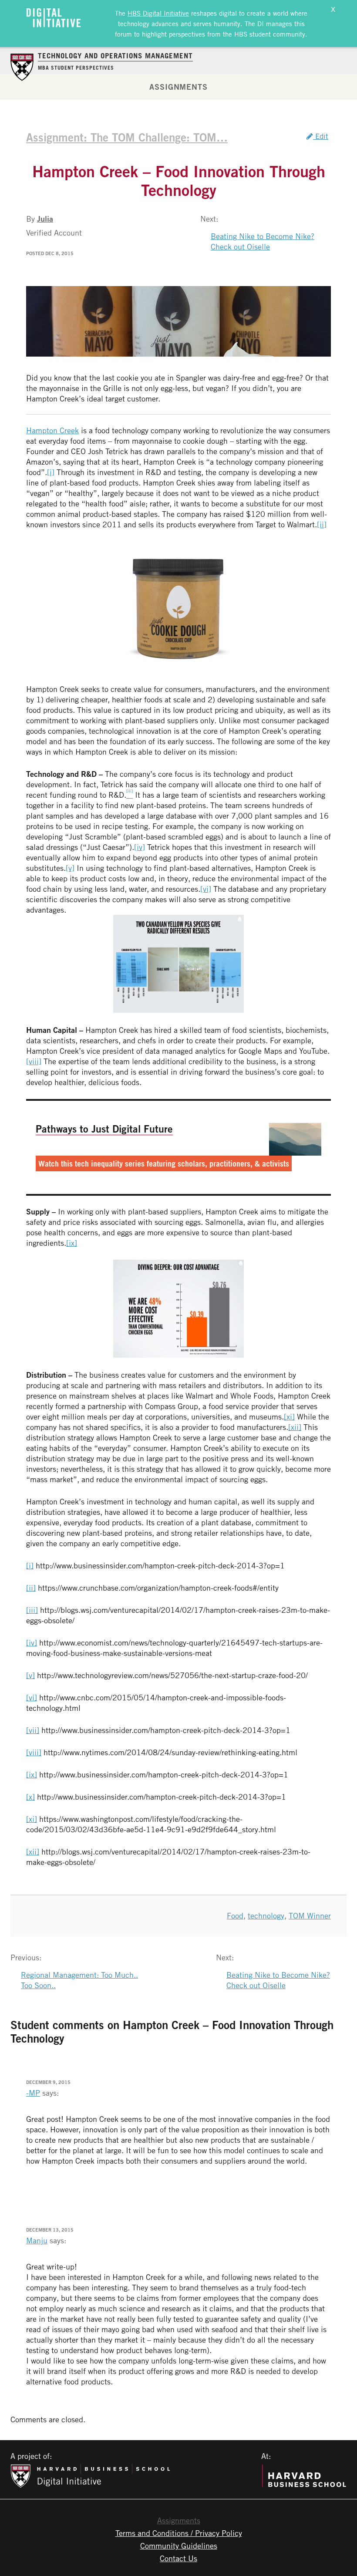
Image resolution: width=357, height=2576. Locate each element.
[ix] (72, 1243)
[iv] (140, 847)
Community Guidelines (179, 2546)
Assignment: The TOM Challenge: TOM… (127, 137)
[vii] (33, 1730)
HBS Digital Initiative (158, 13)
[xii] (295, 1427)
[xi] (289, 1416)
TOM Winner (310, 1915)
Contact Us (178, 2558)
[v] (70, 868)
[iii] (32, 1610)
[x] (30, 1797)
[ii (320, 524)
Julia (45, 219)
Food (235, 1915)
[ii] (31, 1588)
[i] (51, 472)
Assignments (178, 87)
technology (266, 1915)
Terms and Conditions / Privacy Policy (179, 2533)
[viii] (34, 1061)
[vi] (206, 889)
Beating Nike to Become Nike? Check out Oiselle (263, 241)
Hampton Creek (52, 430)
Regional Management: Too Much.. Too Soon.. (79, 1980)
